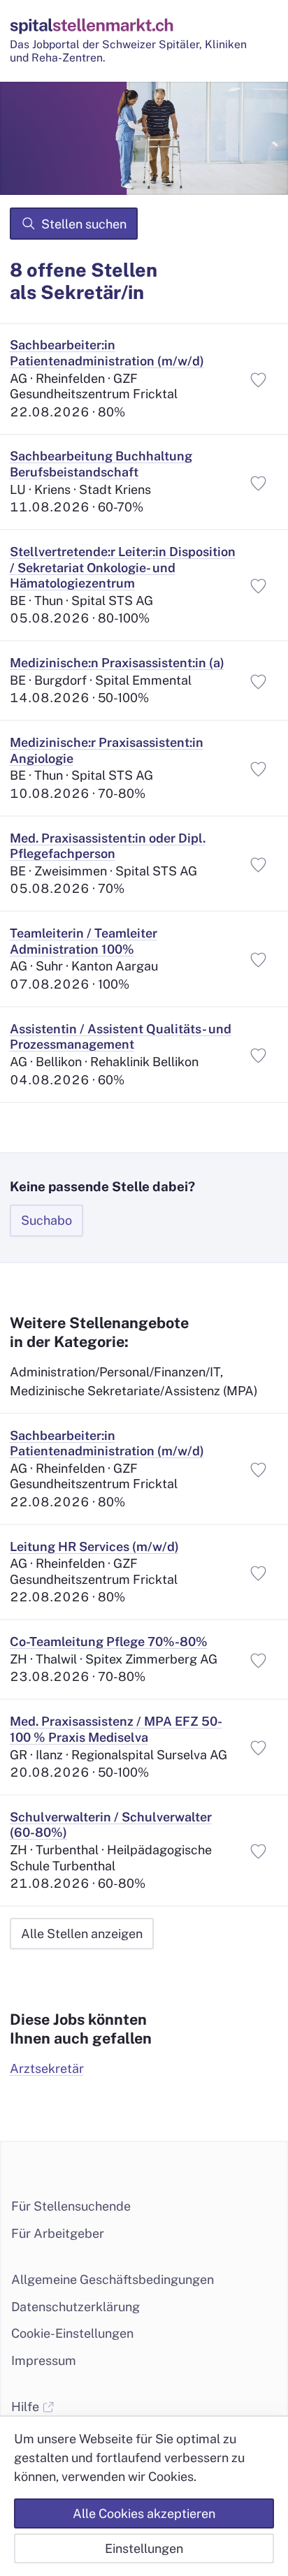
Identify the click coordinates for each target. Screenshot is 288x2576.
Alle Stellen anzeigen (82, 1934)
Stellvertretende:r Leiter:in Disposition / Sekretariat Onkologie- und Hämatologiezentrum (123, 567)
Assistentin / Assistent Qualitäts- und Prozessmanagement (121, 1037)
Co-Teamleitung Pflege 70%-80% (109, 1642)
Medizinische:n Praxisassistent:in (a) (117, 663)
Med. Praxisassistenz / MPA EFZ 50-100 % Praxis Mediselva (116, 1729)
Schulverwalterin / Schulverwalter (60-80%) (111, 1825)
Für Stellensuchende (71, 2206)
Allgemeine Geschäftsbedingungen (113, 2279)
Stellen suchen (84, 224)
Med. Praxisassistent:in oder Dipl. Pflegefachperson (108, 846)
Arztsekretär (47, 2068)
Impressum (44, 2360)
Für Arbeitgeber (58, 2233)
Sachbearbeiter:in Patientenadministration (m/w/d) (107, 353)
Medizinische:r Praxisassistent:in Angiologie (107, 750)
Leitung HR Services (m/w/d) (94, 1547)
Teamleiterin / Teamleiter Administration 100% (84, 941)
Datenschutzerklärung (75, 2307)
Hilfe (27, 2407)
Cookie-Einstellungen (72, 2333)
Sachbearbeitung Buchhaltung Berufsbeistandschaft (101, 464)
